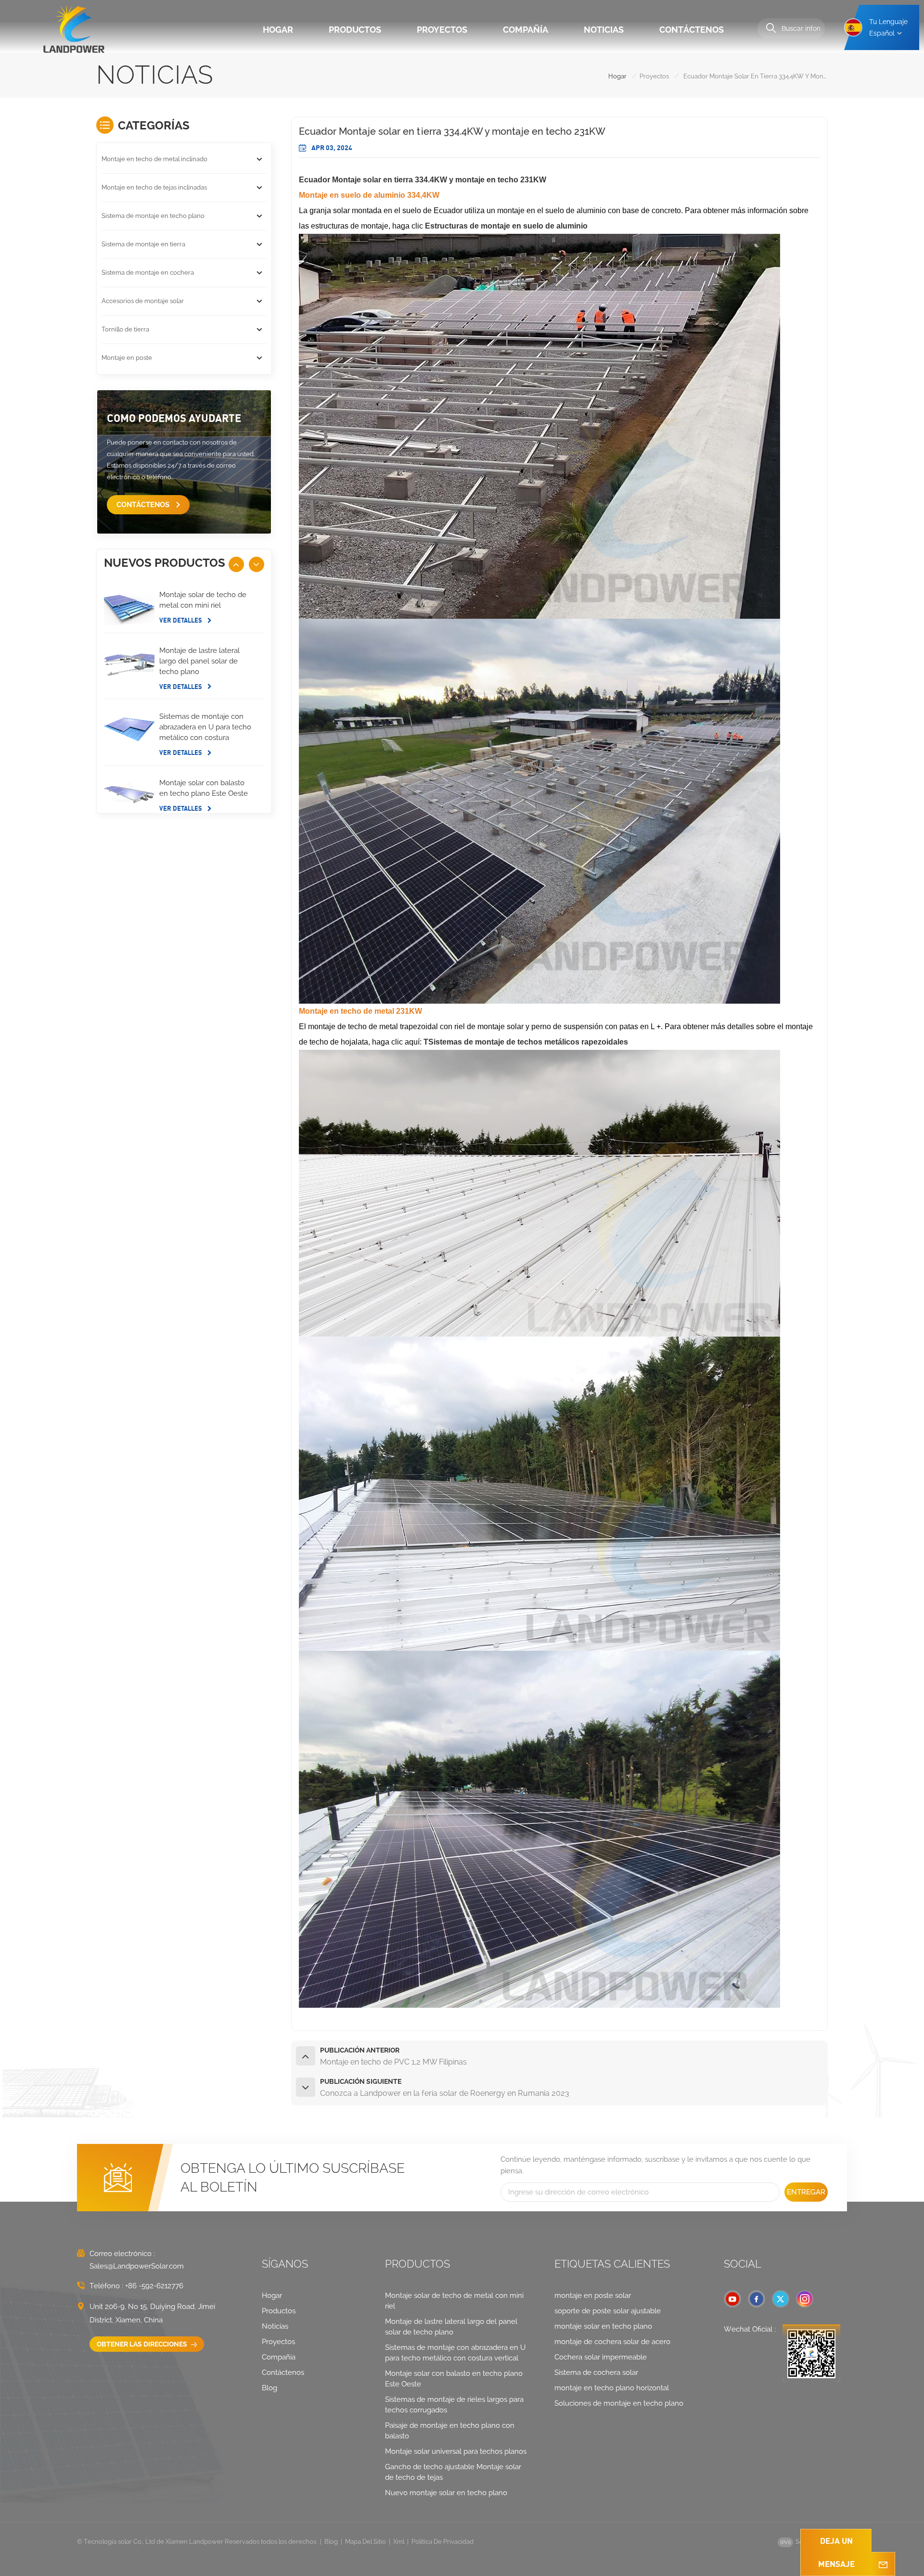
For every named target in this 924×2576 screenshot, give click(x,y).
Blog (269, 2388)
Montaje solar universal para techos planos (456, 2451)
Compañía (526, 30)
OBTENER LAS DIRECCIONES (143, 2344)
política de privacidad (443, 2542)
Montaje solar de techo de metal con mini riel (203, 600)
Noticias (604, 30)
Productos (355, 30)
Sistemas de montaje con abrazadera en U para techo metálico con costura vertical (205, 727)
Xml (399, 2542)
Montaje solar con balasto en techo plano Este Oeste (204, 788)
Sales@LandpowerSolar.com (137, 2266)
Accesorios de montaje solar (143, 301)
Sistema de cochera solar (596, 2372)
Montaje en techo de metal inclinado (154, 159)
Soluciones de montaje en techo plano (619, 2403)
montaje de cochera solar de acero (612, 2342)
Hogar (278, 30)
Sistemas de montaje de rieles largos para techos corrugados (454, 2405)
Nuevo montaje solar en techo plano (446, 2493)
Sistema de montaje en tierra (143, 244)
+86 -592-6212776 (154, 2286)
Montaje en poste (127, 358)
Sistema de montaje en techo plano (153, 216)
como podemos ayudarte (174, 418)
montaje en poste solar (593, 2295)
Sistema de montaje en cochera (148, 273)
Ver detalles (181, 620)
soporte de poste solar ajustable (608, 2311)
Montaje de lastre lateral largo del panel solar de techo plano (199, 661)
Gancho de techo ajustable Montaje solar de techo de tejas (453, 2472)
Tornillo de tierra (125, 329)
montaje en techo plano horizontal (612, 2388)
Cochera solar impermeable (601, 2357)
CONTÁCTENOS (144, 505)
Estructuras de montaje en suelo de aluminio (506, 226)
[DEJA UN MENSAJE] (883, 2564)
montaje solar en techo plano (603, 2326)
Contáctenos (692, 30)
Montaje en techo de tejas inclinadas (154, 187)
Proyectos (442, 30)
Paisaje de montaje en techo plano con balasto (450, 2431)
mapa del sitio (366, 2542)
